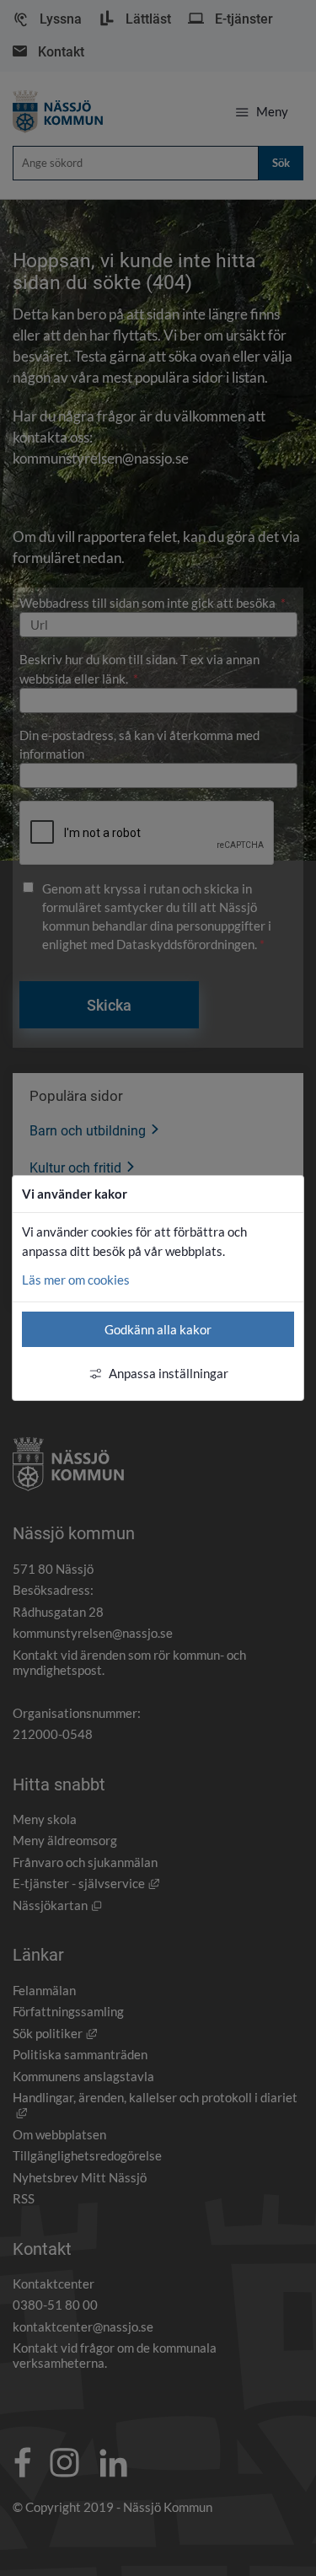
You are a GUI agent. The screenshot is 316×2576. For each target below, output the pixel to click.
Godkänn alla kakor (158, 1329)
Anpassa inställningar (169, 1373)
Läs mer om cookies (76, 1280)
